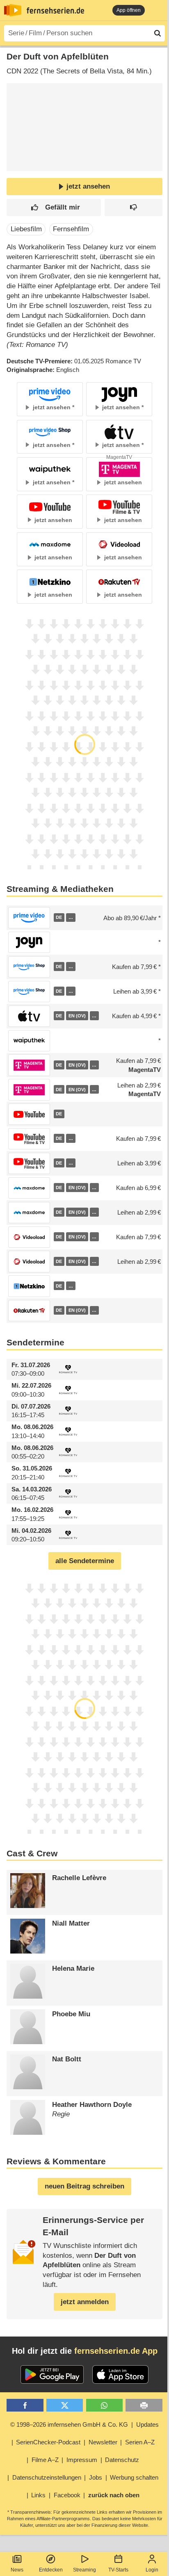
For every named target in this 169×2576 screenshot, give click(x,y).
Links (38, 2495)
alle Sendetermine (85, 1561)
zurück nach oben (114, 2495)
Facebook (67, 2495)
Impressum (82, 2460)
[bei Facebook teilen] (25, 2405)
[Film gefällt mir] (54, 208)
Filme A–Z (45, 2460)
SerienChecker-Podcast (48, 2442)
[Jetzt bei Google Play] (52, 2375)
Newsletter (103, 2442)
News (17, 2570)
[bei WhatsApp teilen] (104, 2405)
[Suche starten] (158, 33)
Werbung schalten (134, 2477)
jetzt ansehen (88, 186)
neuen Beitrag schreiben (84, 2186)
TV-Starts (118, 2570)
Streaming (84, 2570)
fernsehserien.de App (116, 2351)
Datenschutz (122, 2460)
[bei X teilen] (65, 2405)
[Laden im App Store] (121, 2375)
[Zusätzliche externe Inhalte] (20, 157)
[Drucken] (144, 2405)
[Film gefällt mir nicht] (134, 208)
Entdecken (51, 2570)
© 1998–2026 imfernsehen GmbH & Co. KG (69, 2424)
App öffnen (129, 10)
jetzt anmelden (85, 2302)
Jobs (96, 2477)
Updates (147, 2424)
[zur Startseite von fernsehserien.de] (13, 10)
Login (152, 2570)
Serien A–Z (140, 2442)
